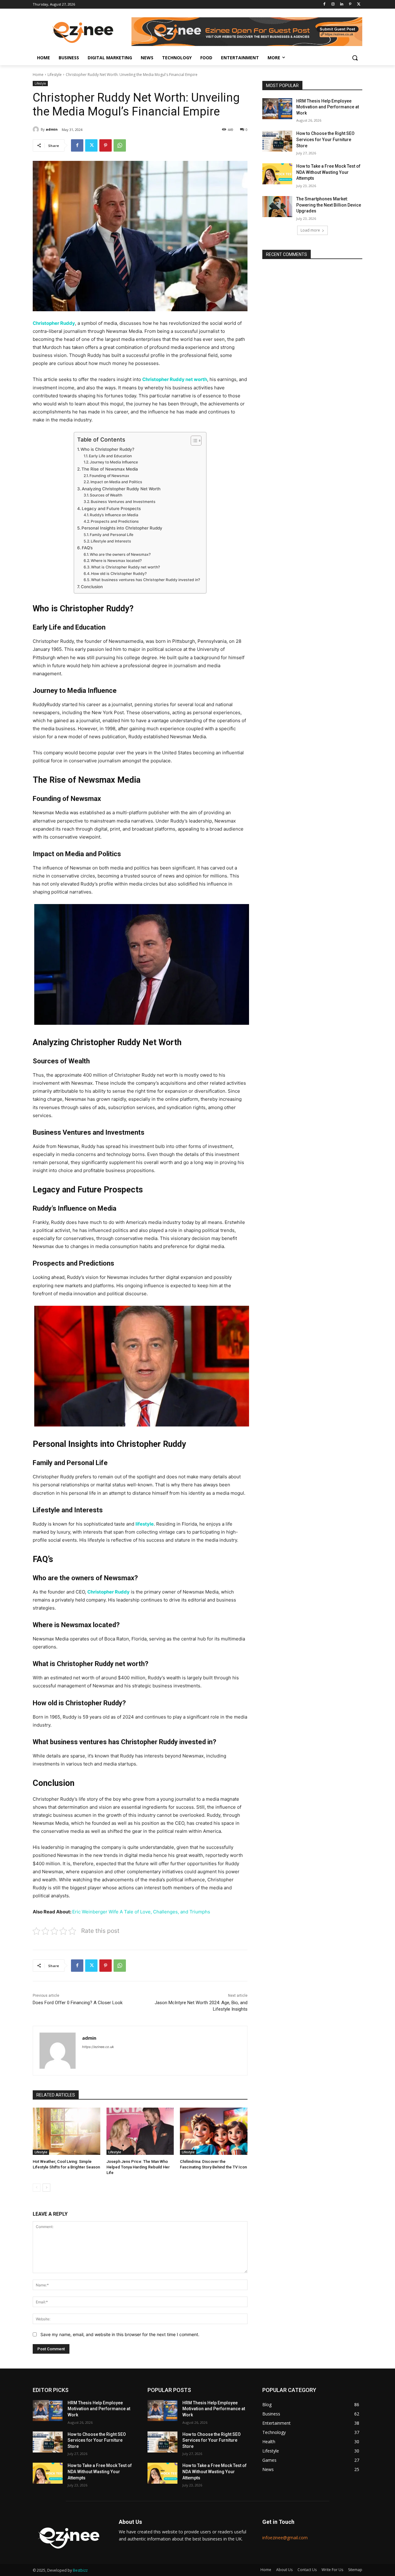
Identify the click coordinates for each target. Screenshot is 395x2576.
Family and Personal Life (112, 535)
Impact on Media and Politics (116, 482)
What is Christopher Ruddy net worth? (125, 567)
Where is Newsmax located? (116, 561)
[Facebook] (324, 4)
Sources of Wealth (106, 495)
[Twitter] (359, 4)
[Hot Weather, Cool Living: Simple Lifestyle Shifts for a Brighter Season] (67, 2131)
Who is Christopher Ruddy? (107, 449)
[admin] (37, 129)
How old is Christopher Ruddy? (119, 574)
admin (52, 129)
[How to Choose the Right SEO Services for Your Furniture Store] (277, 141)
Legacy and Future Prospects (111, 509)
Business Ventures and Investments (123, 502)
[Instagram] (333, 4)
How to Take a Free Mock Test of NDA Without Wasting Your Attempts (328, 172)
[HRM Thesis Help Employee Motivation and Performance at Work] (277, 109)
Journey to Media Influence (114, 462)
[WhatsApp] (120, 145)
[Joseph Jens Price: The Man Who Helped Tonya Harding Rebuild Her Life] (140, 2131)
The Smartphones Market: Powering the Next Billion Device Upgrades (329, 205)
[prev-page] (37, 2188)
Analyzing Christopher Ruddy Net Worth (121, 489)
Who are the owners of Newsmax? (120, 554)
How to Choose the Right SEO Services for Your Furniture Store (325, 139)
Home (38, 75)
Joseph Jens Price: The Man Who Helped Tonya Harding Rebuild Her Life (138, 2167)
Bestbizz (80, 2570)
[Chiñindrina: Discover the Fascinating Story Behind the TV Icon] (214, 2131)
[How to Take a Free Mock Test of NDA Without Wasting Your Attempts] (277, 174)
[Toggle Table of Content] (193, 441)
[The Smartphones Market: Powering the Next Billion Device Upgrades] (277, 207)
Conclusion (92, 587)
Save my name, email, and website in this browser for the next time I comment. (120, 2334)
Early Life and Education (110, 456)
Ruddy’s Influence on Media (114, 515)
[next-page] (46, 2188)
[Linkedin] (342, 4)
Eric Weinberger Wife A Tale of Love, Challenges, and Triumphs (141, 1912)
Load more (310, 230)
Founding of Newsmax (109, 476)
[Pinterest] (350, 4)
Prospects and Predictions (115, 521)
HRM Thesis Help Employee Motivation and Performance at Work (328, 107)
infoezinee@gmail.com (285, 2538)
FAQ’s (87, 548)
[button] (355, 58)
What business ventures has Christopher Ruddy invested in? (146, 580)
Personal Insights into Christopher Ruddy (122, 528)
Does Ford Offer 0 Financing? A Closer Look (78, 2003)
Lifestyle (55, 75)
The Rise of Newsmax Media (110, 469)
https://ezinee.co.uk (98, 2047)
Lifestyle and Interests (111, 541)
